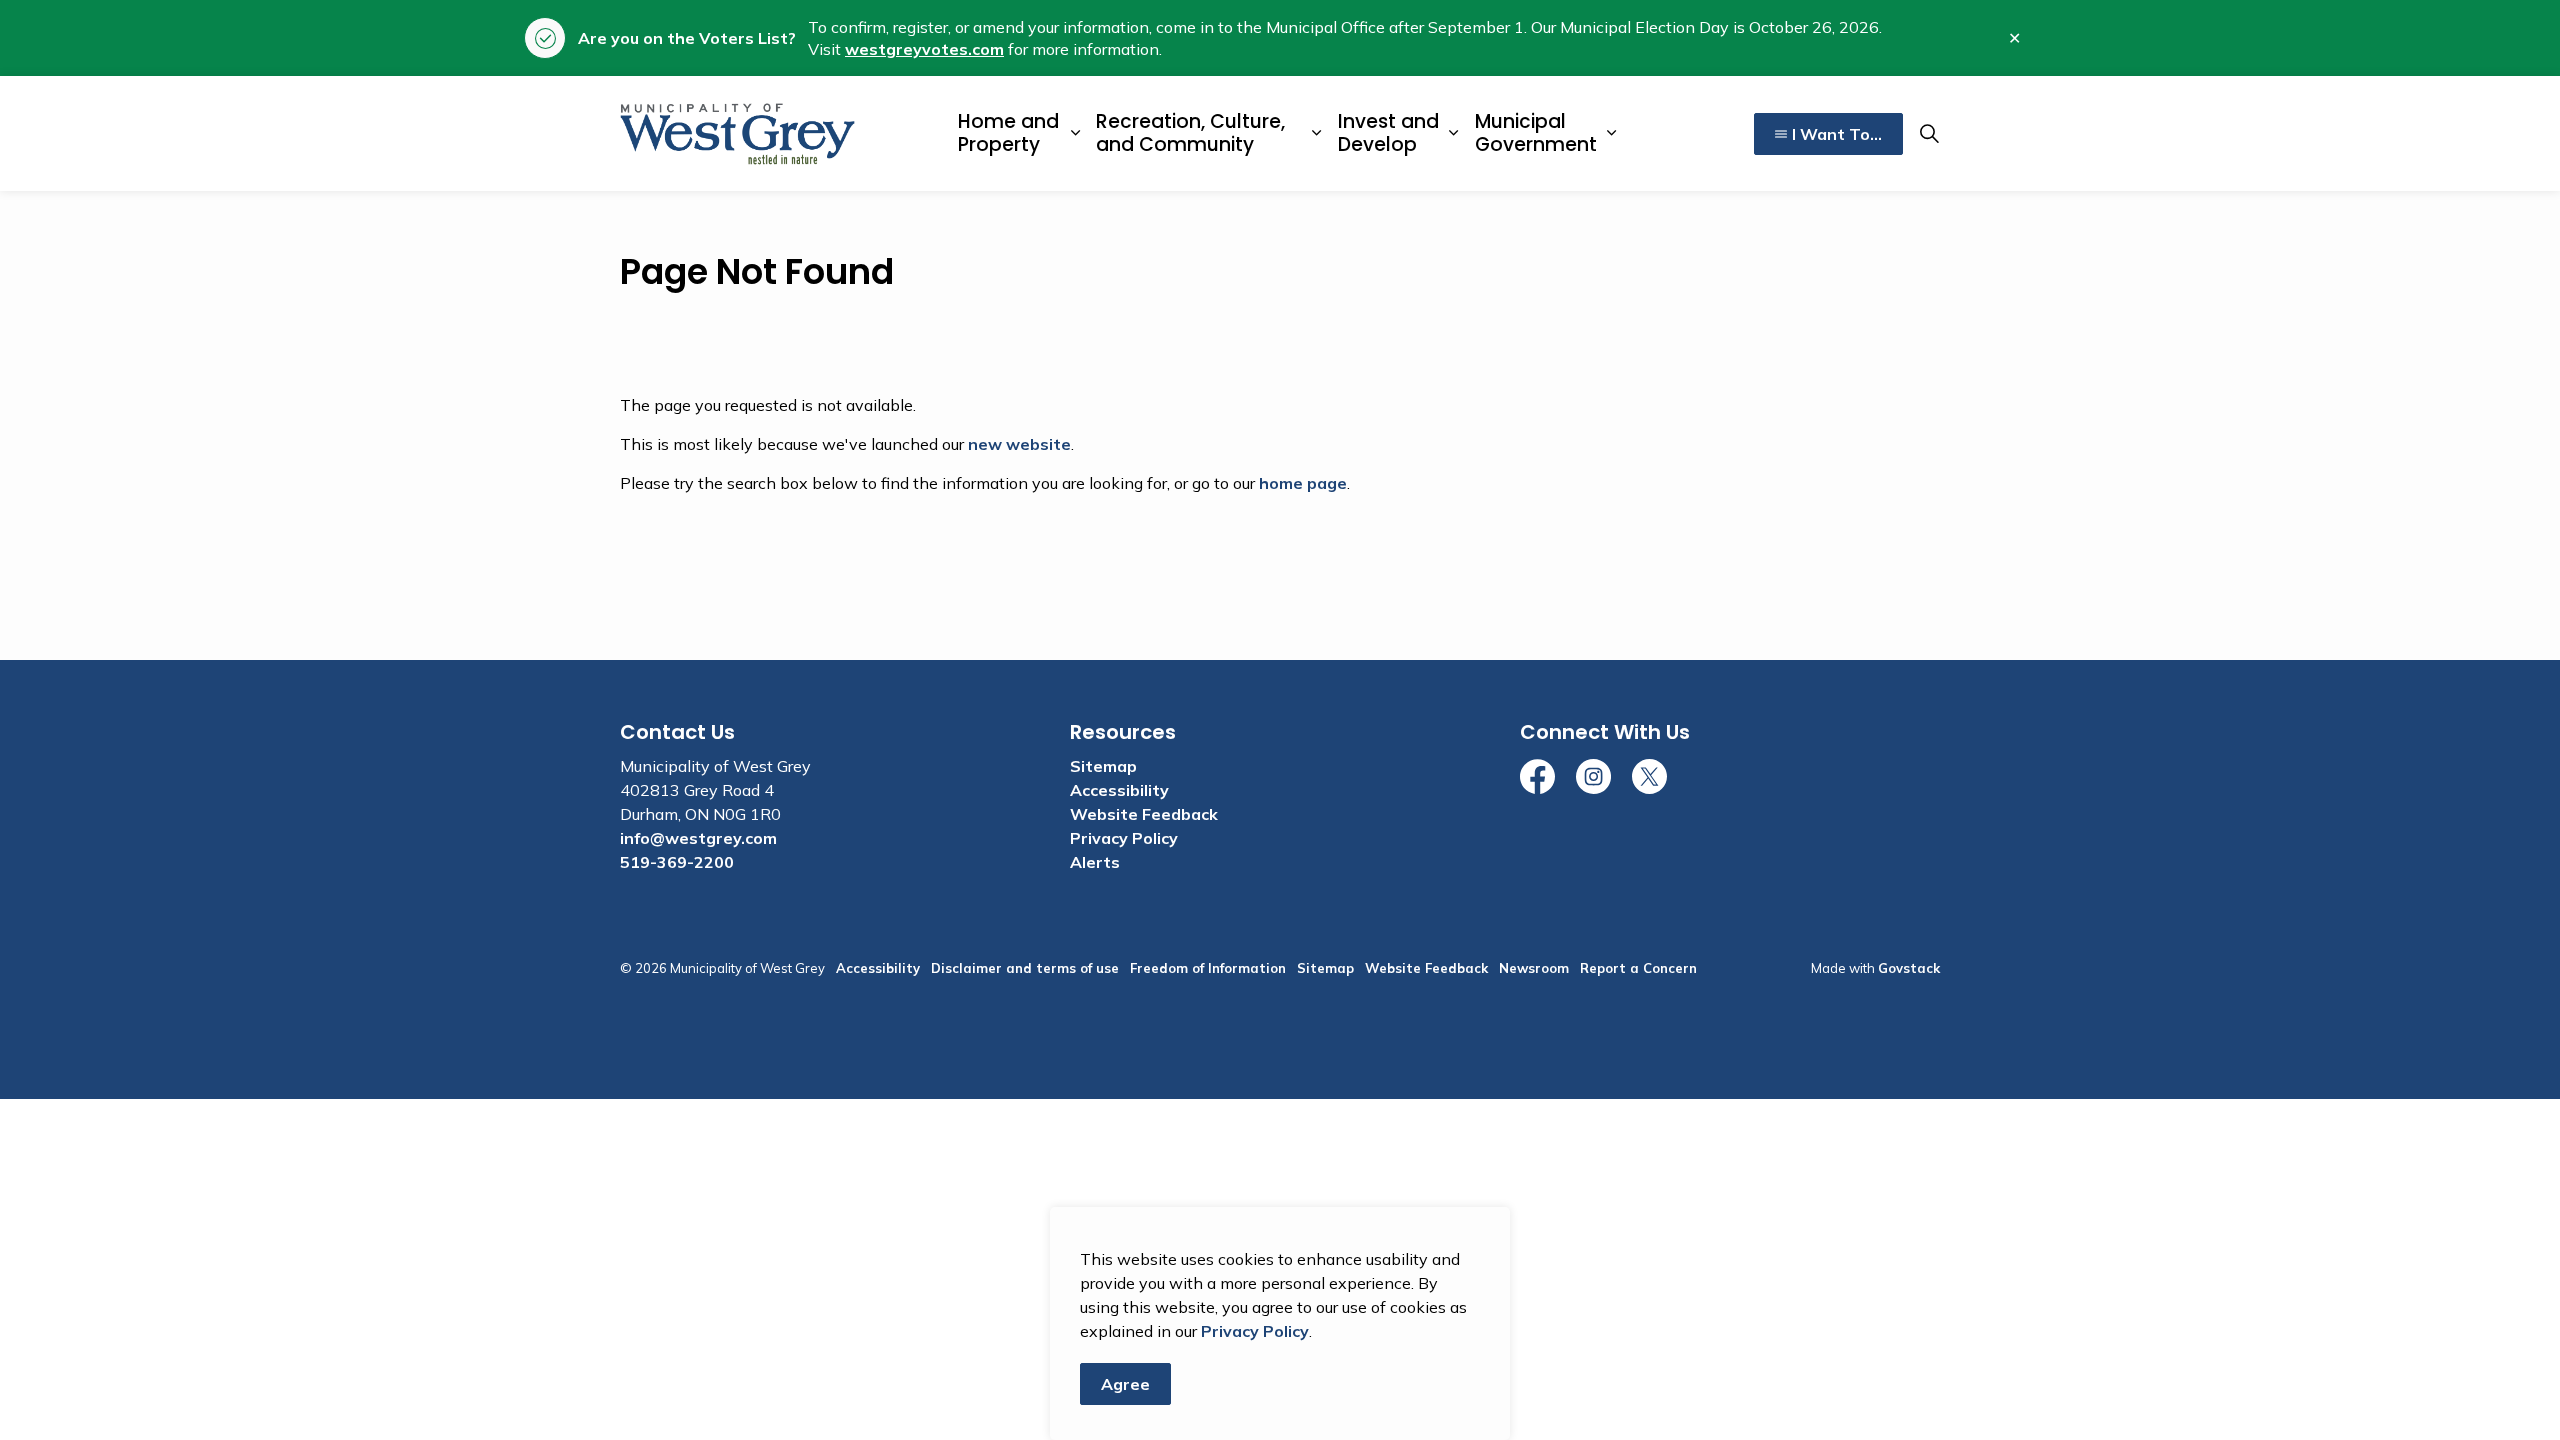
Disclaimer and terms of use (1025, 968)
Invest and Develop (1388, 133)
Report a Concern (1638, 968)
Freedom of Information (1208, 968)
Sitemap (1103, 766)
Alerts (1095, 862)
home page (1303, 483)
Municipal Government (1536, 133)
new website (1019, 444)
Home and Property (1008, 133)
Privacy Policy (1255, 1331)
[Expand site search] (1929, 134)
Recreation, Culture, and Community (1190, 133)
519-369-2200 (677, 862)
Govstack (1909, 968)
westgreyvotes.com (924, 49)
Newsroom (1534, 968)
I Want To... (1837, 134)
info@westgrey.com (698, 838)
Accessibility (1119, 790)
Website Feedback (1144, 814)
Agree (1125, 1384)
